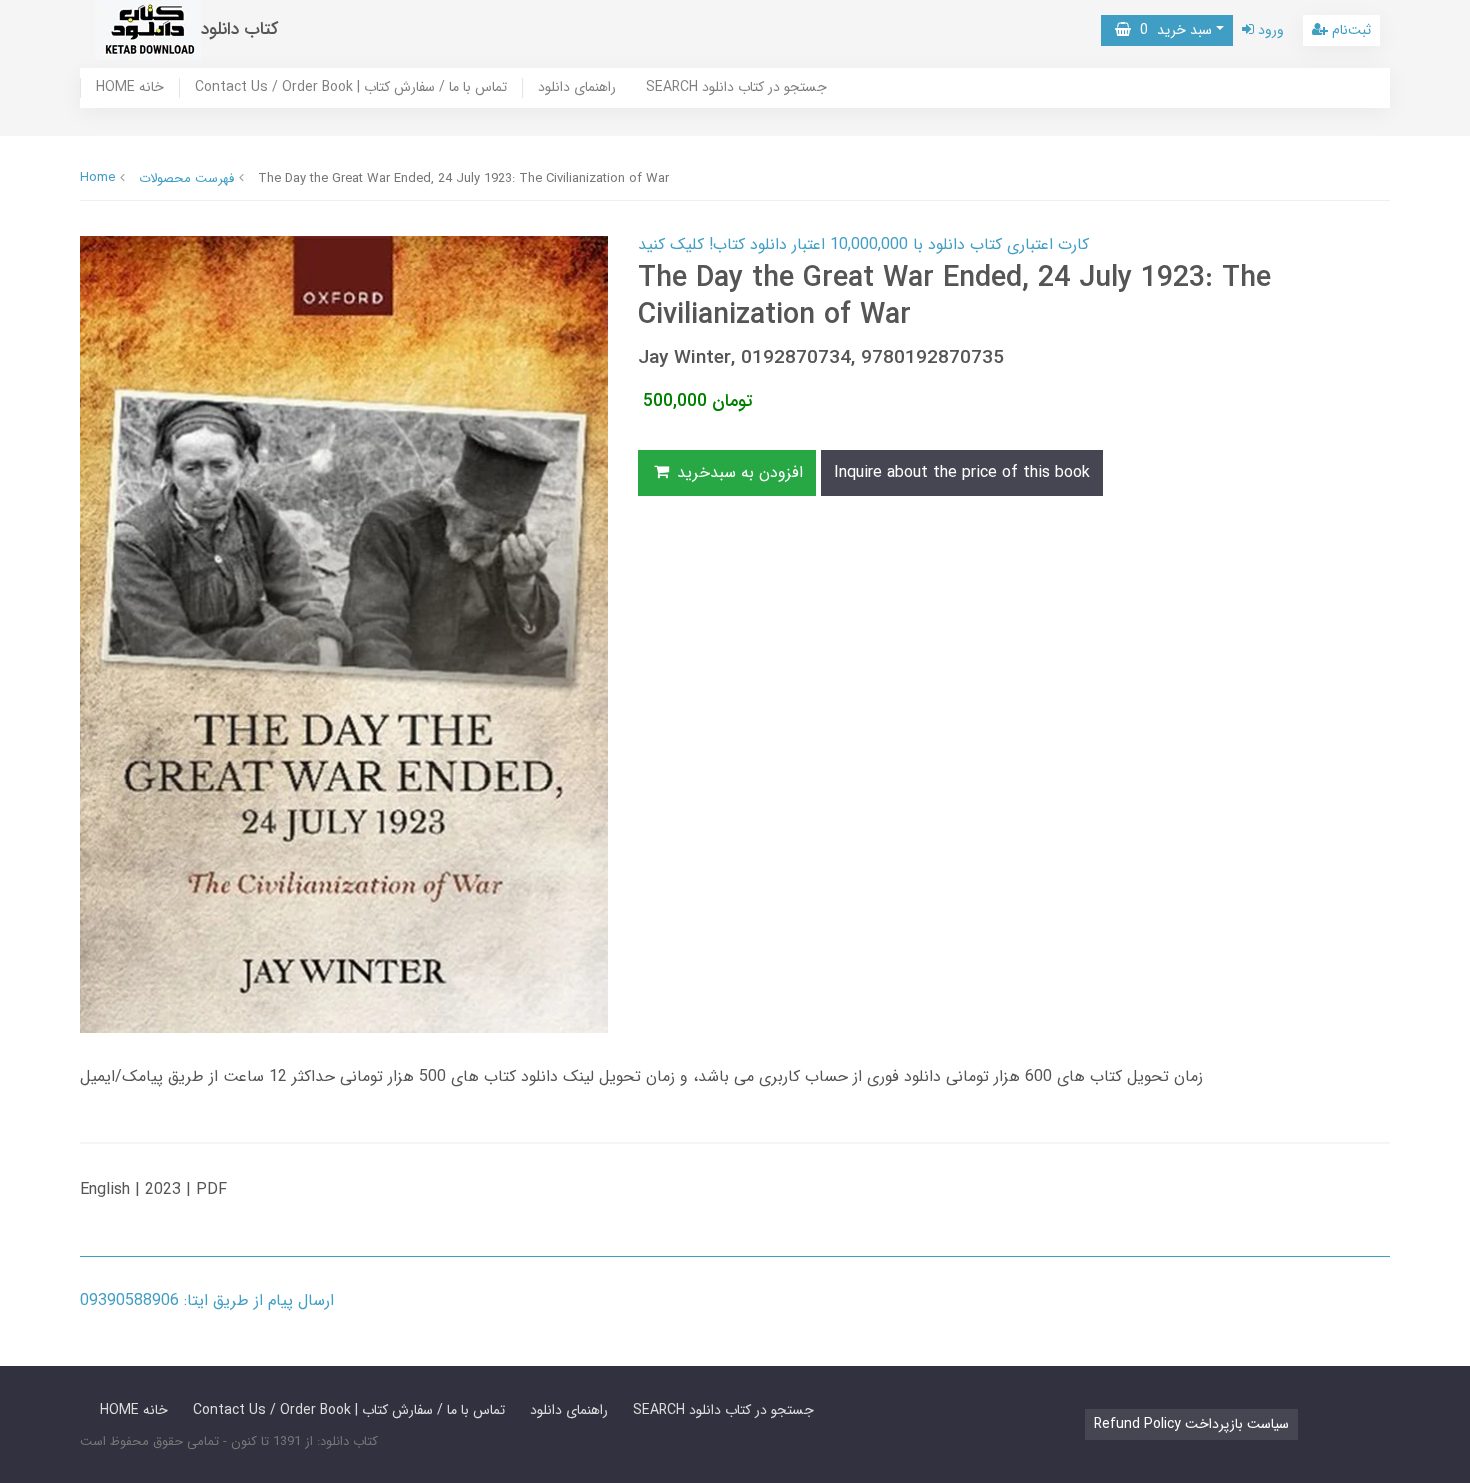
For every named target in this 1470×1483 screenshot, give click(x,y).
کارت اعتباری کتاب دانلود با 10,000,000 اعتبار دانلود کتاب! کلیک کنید (863, 244)
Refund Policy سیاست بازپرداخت (1191, 1424)
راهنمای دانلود (577, 88)
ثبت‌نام (1349, 30)
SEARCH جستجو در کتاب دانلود (736, 88)
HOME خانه (130, 88)
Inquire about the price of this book (962, 472)
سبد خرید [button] (1171, 30)
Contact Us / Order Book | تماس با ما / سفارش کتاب (351, 88)
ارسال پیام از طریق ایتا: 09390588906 (207, 1300)
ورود (1269, 30)
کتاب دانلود (240, 29)
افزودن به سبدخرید (737, 472)
